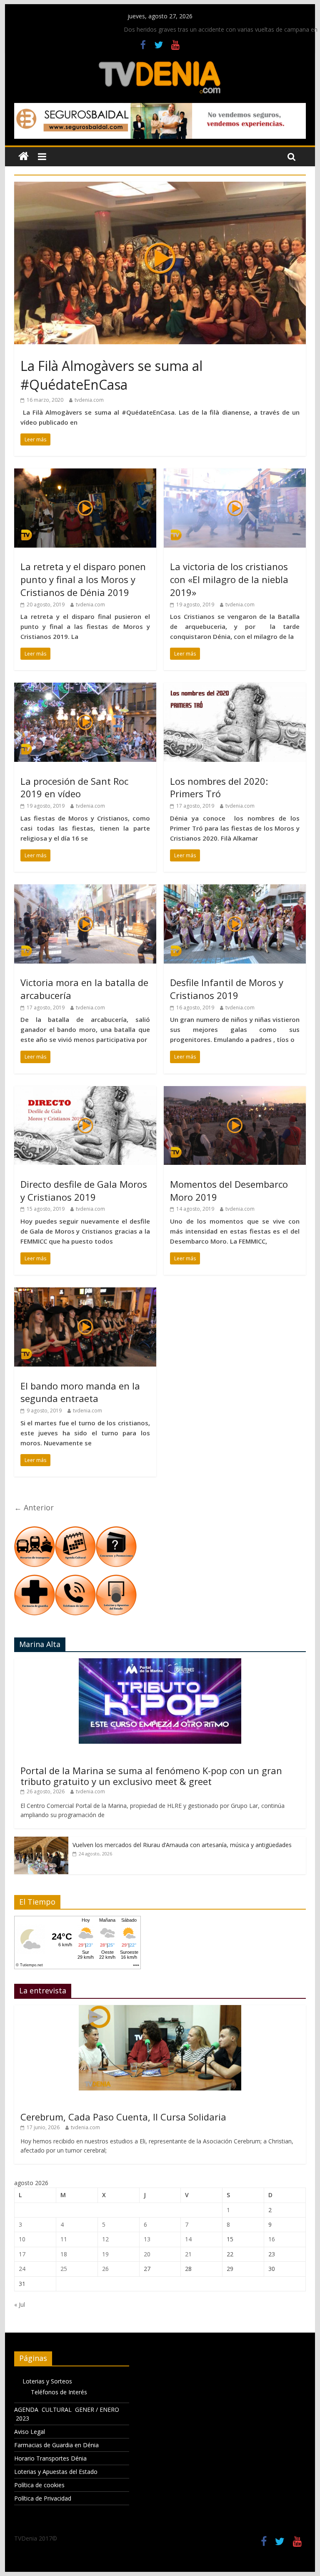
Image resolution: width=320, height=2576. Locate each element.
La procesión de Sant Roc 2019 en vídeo (74, 787)
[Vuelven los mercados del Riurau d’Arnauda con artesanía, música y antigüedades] (41, 1841)
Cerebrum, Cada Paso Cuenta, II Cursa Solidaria (123, 2117)
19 (105, 2254)
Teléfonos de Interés (59, 2392)
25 (64, 2269)
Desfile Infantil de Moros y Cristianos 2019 (227, 989)
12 (105, 2239)
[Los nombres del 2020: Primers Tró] (235, 688)
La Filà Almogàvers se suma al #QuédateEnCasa (111, 375)
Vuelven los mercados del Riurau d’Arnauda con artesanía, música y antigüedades (182, 1845)
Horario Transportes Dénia (50, 2458)
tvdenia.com (89, 400)
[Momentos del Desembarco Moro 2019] (235, 1091)
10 (22, 2239)
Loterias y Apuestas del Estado (56, 2472)
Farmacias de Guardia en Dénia (56, 2445)
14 (188, 2239)
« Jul (20, 2304)
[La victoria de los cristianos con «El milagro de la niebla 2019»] (235, 473)
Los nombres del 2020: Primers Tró (219, 787)
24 (22, 2269)
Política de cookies (39, 2485)
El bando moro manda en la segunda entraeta (80, 1392)
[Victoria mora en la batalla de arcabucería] (85, 889)
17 (22, 2254)
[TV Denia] (24, 156)
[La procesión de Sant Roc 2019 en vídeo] (85, 688)
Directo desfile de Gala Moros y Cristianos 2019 (84, 1190)
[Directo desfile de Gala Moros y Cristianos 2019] (85, 1091)
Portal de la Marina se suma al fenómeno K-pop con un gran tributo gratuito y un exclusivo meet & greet (151, 1776)
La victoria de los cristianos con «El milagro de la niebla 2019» (229, 579)
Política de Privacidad (43, 2498)
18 (64, 2254)
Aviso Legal (30, 2432)
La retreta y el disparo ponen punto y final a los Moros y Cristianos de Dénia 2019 (83, 579)
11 (64, 2239)
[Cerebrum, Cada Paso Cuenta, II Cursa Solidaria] (160, 2009)
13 (147, 2239)
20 (147, 2254)
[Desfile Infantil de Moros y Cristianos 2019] (235, 889)
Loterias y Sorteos (47, 2381)
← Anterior (34, 1507)
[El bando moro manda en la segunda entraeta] (85, 1292)
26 (105, 2269)
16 (272, 2239)
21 (188, 2254)
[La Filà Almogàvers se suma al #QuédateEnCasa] (160, 187)
